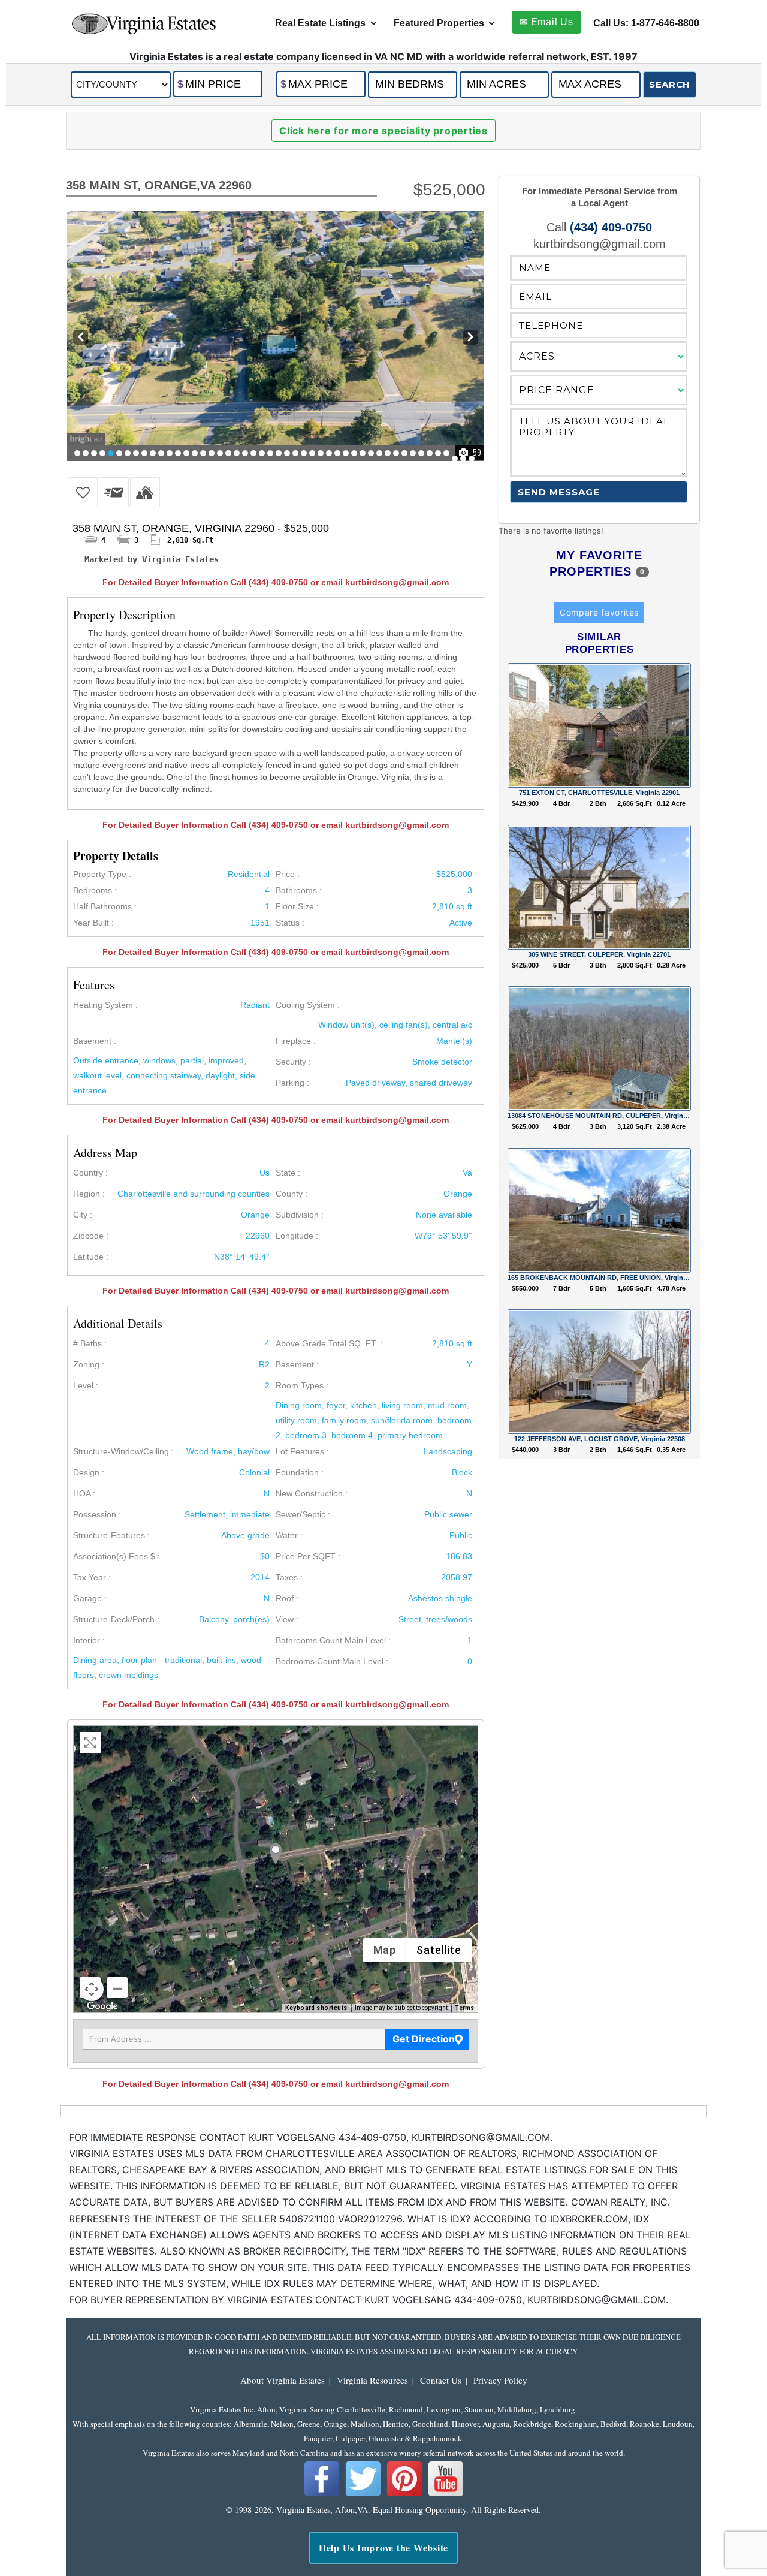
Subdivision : (300, 1215)
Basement (92, 1041)
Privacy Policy (500, 2380)
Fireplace (293, 1041)
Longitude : (297, 1236)
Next (471, 338)
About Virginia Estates (283, 2380)
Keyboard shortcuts (316, 2008)
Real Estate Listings (320, 23)
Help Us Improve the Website (383, 2548)
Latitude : (91, 1257)
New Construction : (312, 1493)
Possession (95, 1514)
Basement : (297, 1364)
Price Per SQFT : (308, 1556)
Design (86, 1472)
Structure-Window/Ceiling (121, 1451)
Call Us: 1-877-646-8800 (646, 23)
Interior (87, 1640)
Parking (290, 1083)
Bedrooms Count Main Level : (332, 1661)
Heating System (103, 1005)
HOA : (84, 1493)
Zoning (86, 1364)
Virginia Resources (372, 2380)
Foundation (297, 1472)
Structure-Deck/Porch (114, 1619)
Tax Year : (92, 1577)
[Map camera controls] (92, 1989)
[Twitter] (363, 2494)
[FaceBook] (322, 2494)
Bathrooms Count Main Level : (333, 1640)
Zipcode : (91, 1236)
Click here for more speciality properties (383, 131)
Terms (464, 2008)
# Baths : (90, 1343)
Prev (79, 338)
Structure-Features (109, 1535)
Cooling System (305, 1005)
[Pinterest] (404, 2494)
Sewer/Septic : (303, 1514)
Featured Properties (439, 23)
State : (288, 1173)
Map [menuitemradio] (385, 1950)
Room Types (300, 1385)
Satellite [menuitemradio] (439, 1950)
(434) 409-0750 (611, 227)
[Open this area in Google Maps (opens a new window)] (102, 2007)
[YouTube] (446, 2494)
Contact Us (441, 2380)
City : (83, 1215)
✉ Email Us (546, 22)
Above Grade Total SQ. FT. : (329, 1343)
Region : (89, 1194)
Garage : (90, 1598)
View (285, 1619)
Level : (86, 1385)
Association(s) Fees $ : (117, 1556)
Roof (285, 1598)
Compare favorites (599, 612)
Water (287, 1535)
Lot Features (300, 1451)
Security (291, 1062)
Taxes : (289, 1577)
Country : (90, 1173)
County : (292, 1194)
